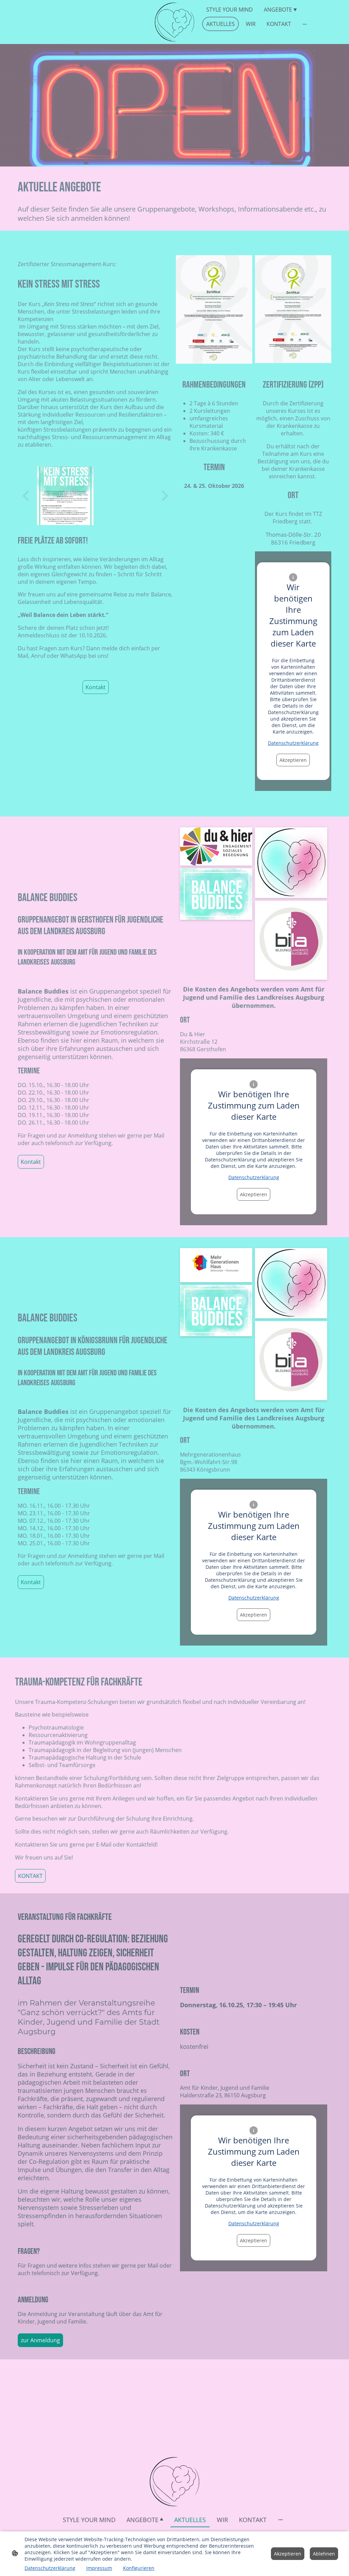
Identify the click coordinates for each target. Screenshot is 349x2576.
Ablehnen (324, 2554)
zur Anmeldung (40, 2340)
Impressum (99, 2568)
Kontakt (96, 687)
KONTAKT (30, 1876)
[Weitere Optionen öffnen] (305, 24)
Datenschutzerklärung (293, 743)
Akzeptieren (293, 760)
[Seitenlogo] (174, 22)
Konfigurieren (139, 2568)
